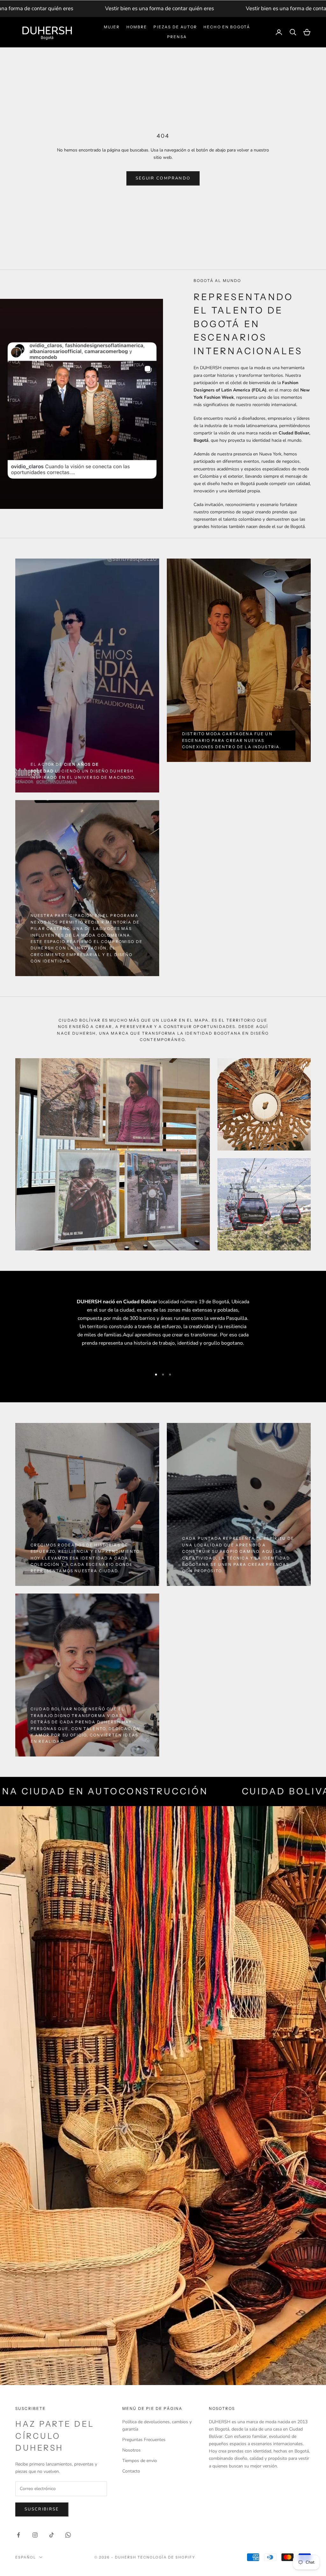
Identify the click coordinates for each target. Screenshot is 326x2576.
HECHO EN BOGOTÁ (227, 27)
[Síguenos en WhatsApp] (68, 2535)
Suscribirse (42, 2509)
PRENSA (177, 37)
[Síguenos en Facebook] (18, 2535)
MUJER (112, 27)
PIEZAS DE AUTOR (175, 27)
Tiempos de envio (140, 2461)
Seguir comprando (163, 178)
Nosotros (131, 2450)
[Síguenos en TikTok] (52, 2535)
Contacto (131, 2471)
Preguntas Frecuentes (144, 2440)
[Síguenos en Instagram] (35, 2535)
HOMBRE (137, 27)
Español (26, 2557)
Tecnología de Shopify (166, 2557)
